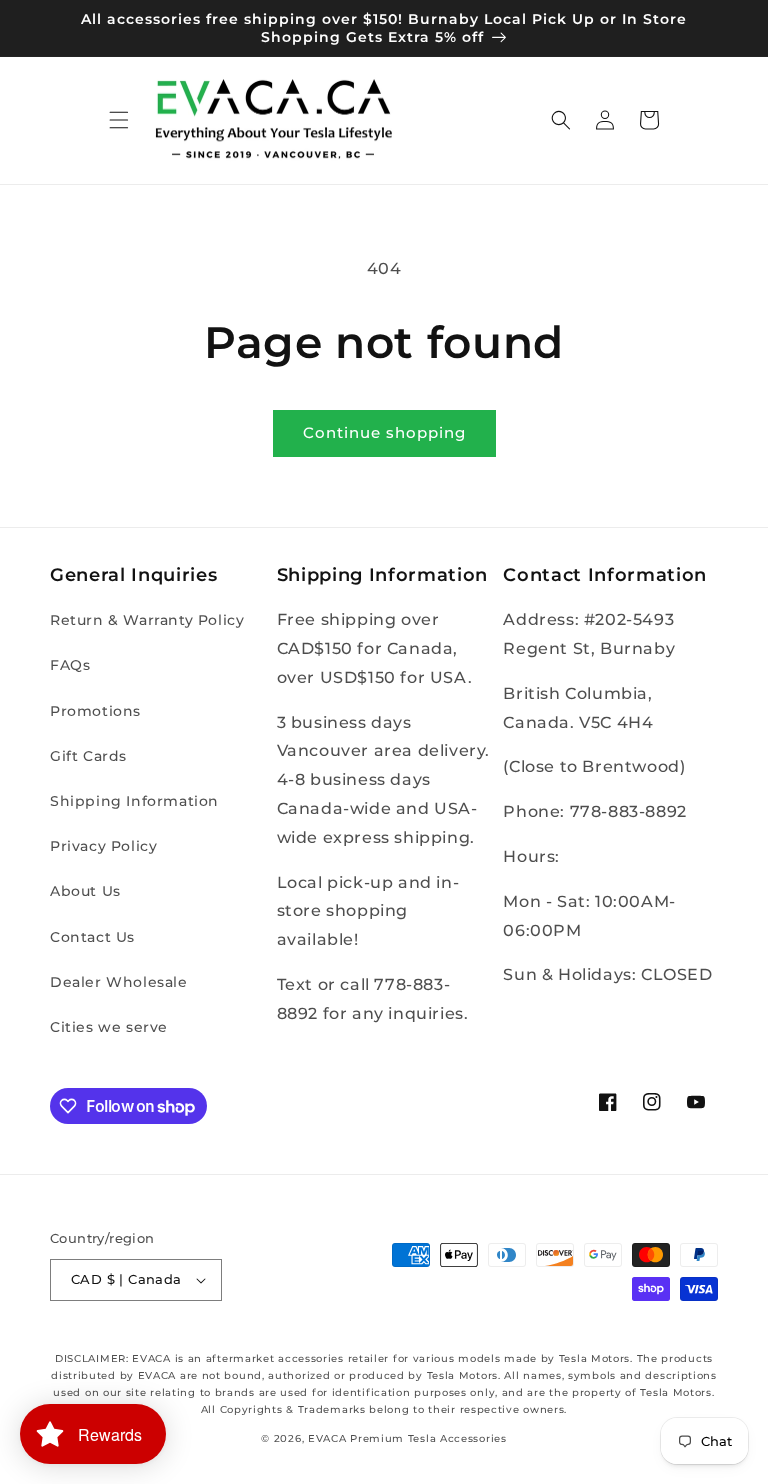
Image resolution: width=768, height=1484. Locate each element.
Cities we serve (109, 1027)
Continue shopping (384, 432)
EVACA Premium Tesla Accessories (407, 1438)
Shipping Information (134, 801)
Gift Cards (88, 756)
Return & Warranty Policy (147, 620)
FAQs (70, 665)
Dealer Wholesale (119, 982)
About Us (85, 891)
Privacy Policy (103, 846)
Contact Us (92, 937)
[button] (119, 120)
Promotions (95, 711)
